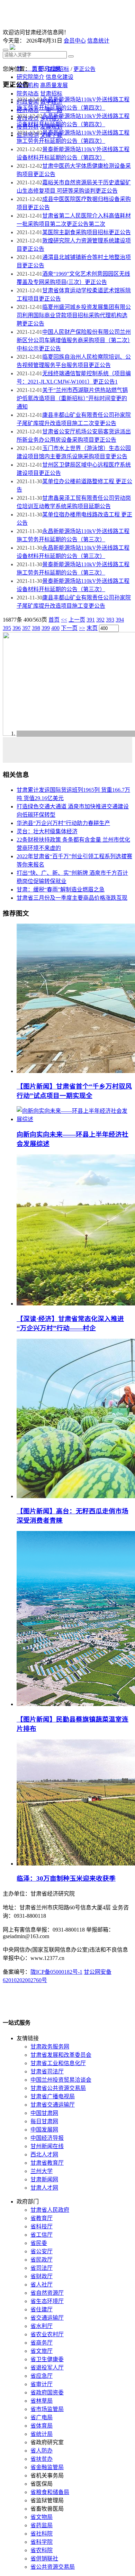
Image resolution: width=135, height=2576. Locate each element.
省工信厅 (42, 2235)
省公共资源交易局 (53, 2567)
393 (110, 620)
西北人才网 (44, 2155)
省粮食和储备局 (50, 2492)
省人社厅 (42, 2285)
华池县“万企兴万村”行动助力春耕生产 (63, 823)
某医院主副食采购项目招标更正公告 (87, 232)
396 (17, 628)
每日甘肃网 (44, 2121)
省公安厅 (42, 2251)
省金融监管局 (47, 2467)
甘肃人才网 (44, 2188)
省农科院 (42, 2550)
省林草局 (42, 2401)
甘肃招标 (58, 69)
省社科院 (42, 2534)
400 (55, 628)
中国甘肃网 (44, 2113)
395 (7, 628)
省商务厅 (42, 2343)
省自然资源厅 (47, 2293)
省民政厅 (42, 2260)
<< (64, 620)
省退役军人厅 (47, 2368)
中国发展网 (44, 2130)
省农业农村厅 (47, 2334)
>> (82, 628)
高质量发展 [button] (54, 85)
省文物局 (42, 2517)
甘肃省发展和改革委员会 (61, 2055)
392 (100, 620)
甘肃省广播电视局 (53, 2096)
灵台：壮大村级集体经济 (47, 831)
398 (36, 628)
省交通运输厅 (47, 2318)
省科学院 (42, 2542)
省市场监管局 (47, 2409)
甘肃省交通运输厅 (53, 2105)
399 (46, 628)
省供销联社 (44, 2559)
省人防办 (42, 2451)
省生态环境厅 (47, 2301)
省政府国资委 (47, 2392)
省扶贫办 (42, 2459)
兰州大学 (42, 2171)
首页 (37, 69)
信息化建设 (60, 77)
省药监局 (42, 2525)
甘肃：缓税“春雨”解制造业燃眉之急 (61, 890)
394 (120, 620)
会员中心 (75, 41)
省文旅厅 (42, 2351)
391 (91, 620)
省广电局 (42, 2417)
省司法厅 (42, 2268)
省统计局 (42, 2434)
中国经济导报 (47, 2138)
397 (26, 628)
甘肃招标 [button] (51, 94)
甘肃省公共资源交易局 (58, 2088)
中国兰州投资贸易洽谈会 (61, 2080)
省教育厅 (42, 2218)
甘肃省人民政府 (50, 2210)
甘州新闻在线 (47, 2146)
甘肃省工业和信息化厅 (58, 2063)
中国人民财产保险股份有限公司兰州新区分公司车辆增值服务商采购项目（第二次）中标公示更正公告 (74, 340)
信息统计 (98, 41)
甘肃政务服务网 (50, 2047)
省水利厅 (42, 2326)
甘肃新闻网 (44, 2179)
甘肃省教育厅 (47, 2163)
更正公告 (84, 69)
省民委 (39, 2243)
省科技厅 (42, 2226)
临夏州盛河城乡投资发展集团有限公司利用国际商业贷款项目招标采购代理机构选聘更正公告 (74, 315)
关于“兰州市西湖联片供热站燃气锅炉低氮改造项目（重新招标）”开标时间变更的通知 (72, 398)
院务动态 (28, 94)
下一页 (69, 628)
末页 (92, 628)
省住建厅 (42, 2309)
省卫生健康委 (47, 2359)
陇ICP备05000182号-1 (56, 1972)
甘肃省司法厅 (47, 2071)
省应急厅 (42, 2376)
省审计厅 (42, 2384)
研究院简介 (30, 77)
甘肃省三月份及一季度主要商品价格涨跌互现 (72, 898)
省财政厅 (42, 2276)
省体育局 (42, 2426)
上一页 (77, 620)
